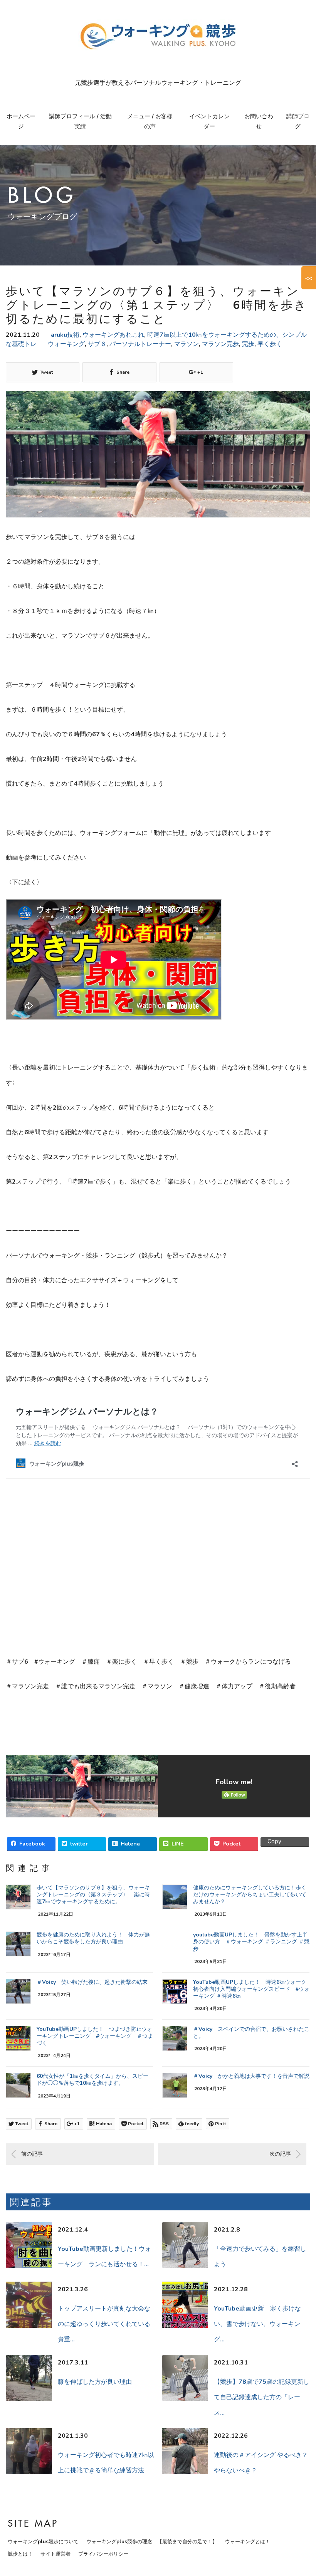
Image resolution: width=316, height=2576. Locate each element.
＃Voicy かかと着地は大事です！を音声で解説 (251, 2076)
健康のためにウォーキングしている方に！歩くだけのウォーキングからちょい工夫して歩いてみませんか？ (250, 1895)
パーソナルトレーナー (140, 344)
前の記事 (32, 2154)
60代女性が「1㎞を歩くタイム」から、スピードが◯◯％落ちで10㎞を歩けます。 (92, 2080)
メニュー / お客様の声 (150, 121)
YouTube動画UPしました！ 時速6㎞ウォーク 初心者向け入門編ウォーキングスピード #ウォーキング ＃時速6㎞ (251, 1989)
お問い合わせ (259, 121)
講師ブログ (298, 121)
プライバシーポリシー (103, 2554)
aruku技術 (65, 335)
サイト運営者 (55, 2554)
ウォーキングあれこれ (113, 335)
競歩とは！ (20, 2554)
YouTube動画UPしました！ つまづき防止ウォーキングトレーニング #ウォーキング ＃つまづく (95, 2036)
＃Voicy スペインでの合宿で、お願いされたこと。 (251, 2033)
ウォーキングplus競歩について (43, 2542)
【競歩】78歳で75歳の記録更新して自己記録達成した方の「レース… (262, 2397)
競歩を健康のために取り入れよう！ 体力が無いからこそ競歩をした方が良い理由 (93, 1938)
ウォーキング (66, 344)
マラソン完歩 (220, 344)
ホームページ (21, 121)
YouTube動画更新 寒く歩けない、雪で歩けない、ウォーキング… (257, 2324)
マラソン (187, 344)
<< (309, 278)
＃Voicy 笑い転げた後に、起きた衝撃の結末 (92, 1982)
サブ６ (97, 344)
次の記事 (280, 2154)
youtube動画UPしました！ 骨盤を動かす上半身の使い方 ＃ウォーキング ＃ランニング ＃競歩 (251, 1942)
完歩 (248, 344)
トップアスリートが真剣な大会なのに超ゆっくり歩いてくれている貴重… (104, 2324)
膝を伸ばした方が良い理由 (95, 2382)
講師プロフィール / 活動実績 (80, 121)
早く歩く (270, 344)
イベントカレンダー (209, 121)
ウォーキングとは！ (248, 2542)
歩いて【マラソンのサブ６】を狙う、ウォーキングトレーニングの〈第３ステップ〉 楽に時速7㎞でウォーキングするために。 (93, 1895)
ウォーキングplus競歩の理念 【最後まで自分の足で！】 (152, 2542)
